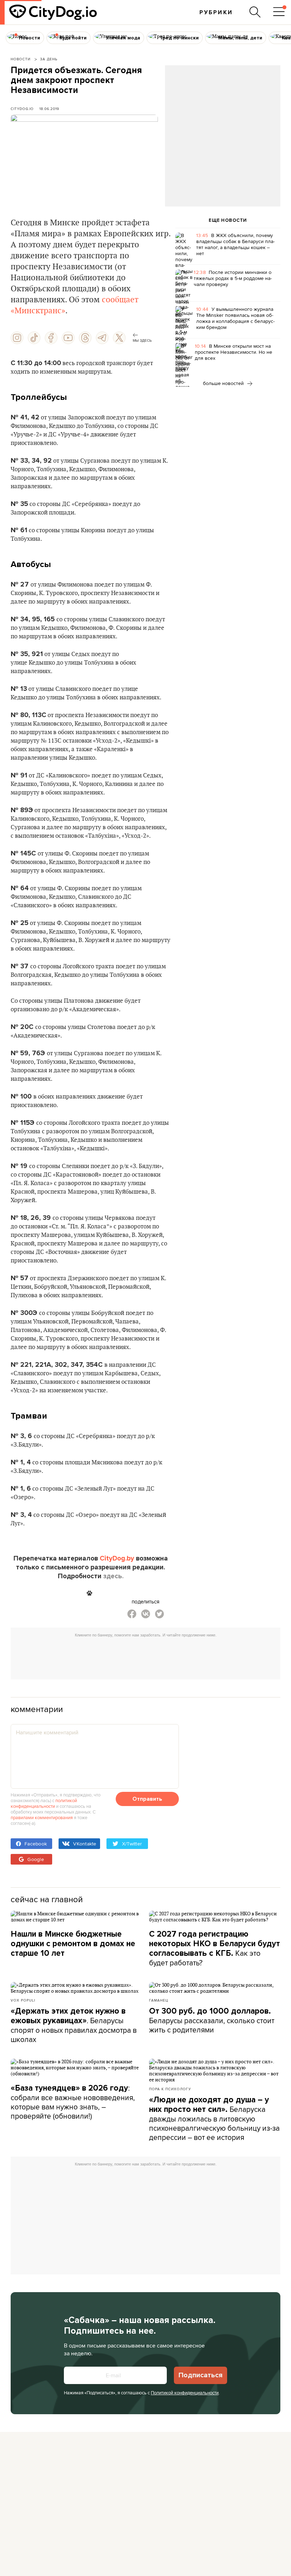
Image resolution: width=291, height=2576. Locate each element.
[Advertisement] (223, 123)
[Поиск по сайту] (255, 12)
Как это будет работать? (215, 1948)
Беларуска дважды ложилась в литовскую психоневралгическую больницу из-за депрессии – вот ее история (214, 2119)
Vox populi (23, 2000)
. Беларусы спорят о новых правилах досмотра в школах (74, 2025)
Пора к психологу (170, 2089)
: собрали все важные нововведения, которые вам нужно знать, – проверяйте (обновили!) (73, 2102)
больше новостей (224, 383)
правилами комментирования (42, 1817)
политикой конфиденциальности (44, 1803)
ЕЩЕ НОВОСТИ (228, 220)
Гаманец (159, 2000)
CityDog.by (117, 1558)
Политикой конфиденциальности (185, 2393)
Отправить (147, 1799)
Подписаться (201, 2375)
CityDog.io (22, 109)
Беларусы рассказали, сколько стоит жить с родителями (212, 2021)
